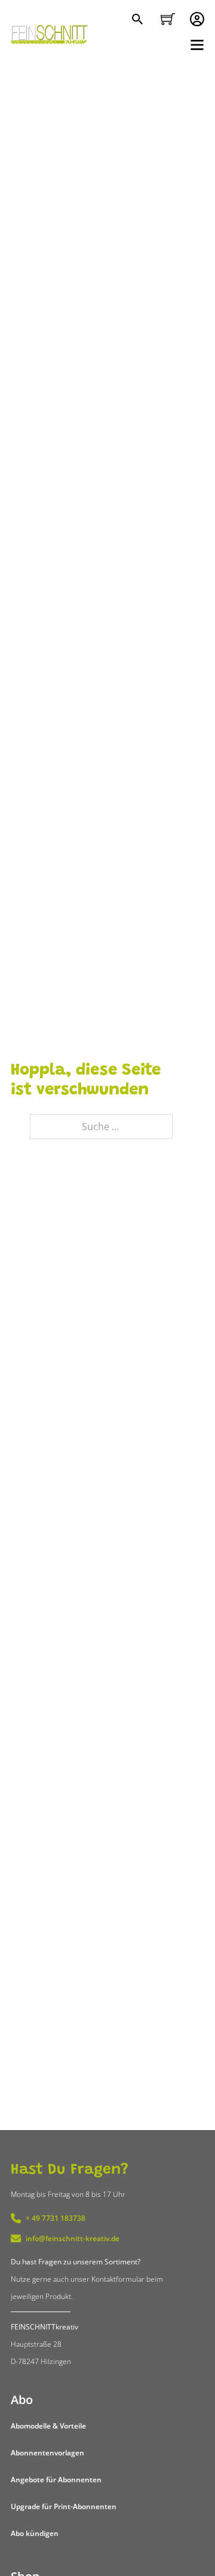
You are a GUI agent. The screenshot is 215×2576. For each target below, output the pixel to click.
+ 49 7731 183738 (56, 2218)
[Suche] (139, 20)
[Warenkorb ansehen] (168, 19)
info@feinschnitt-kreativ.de (73, 2238)
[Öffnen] (197, 45)
